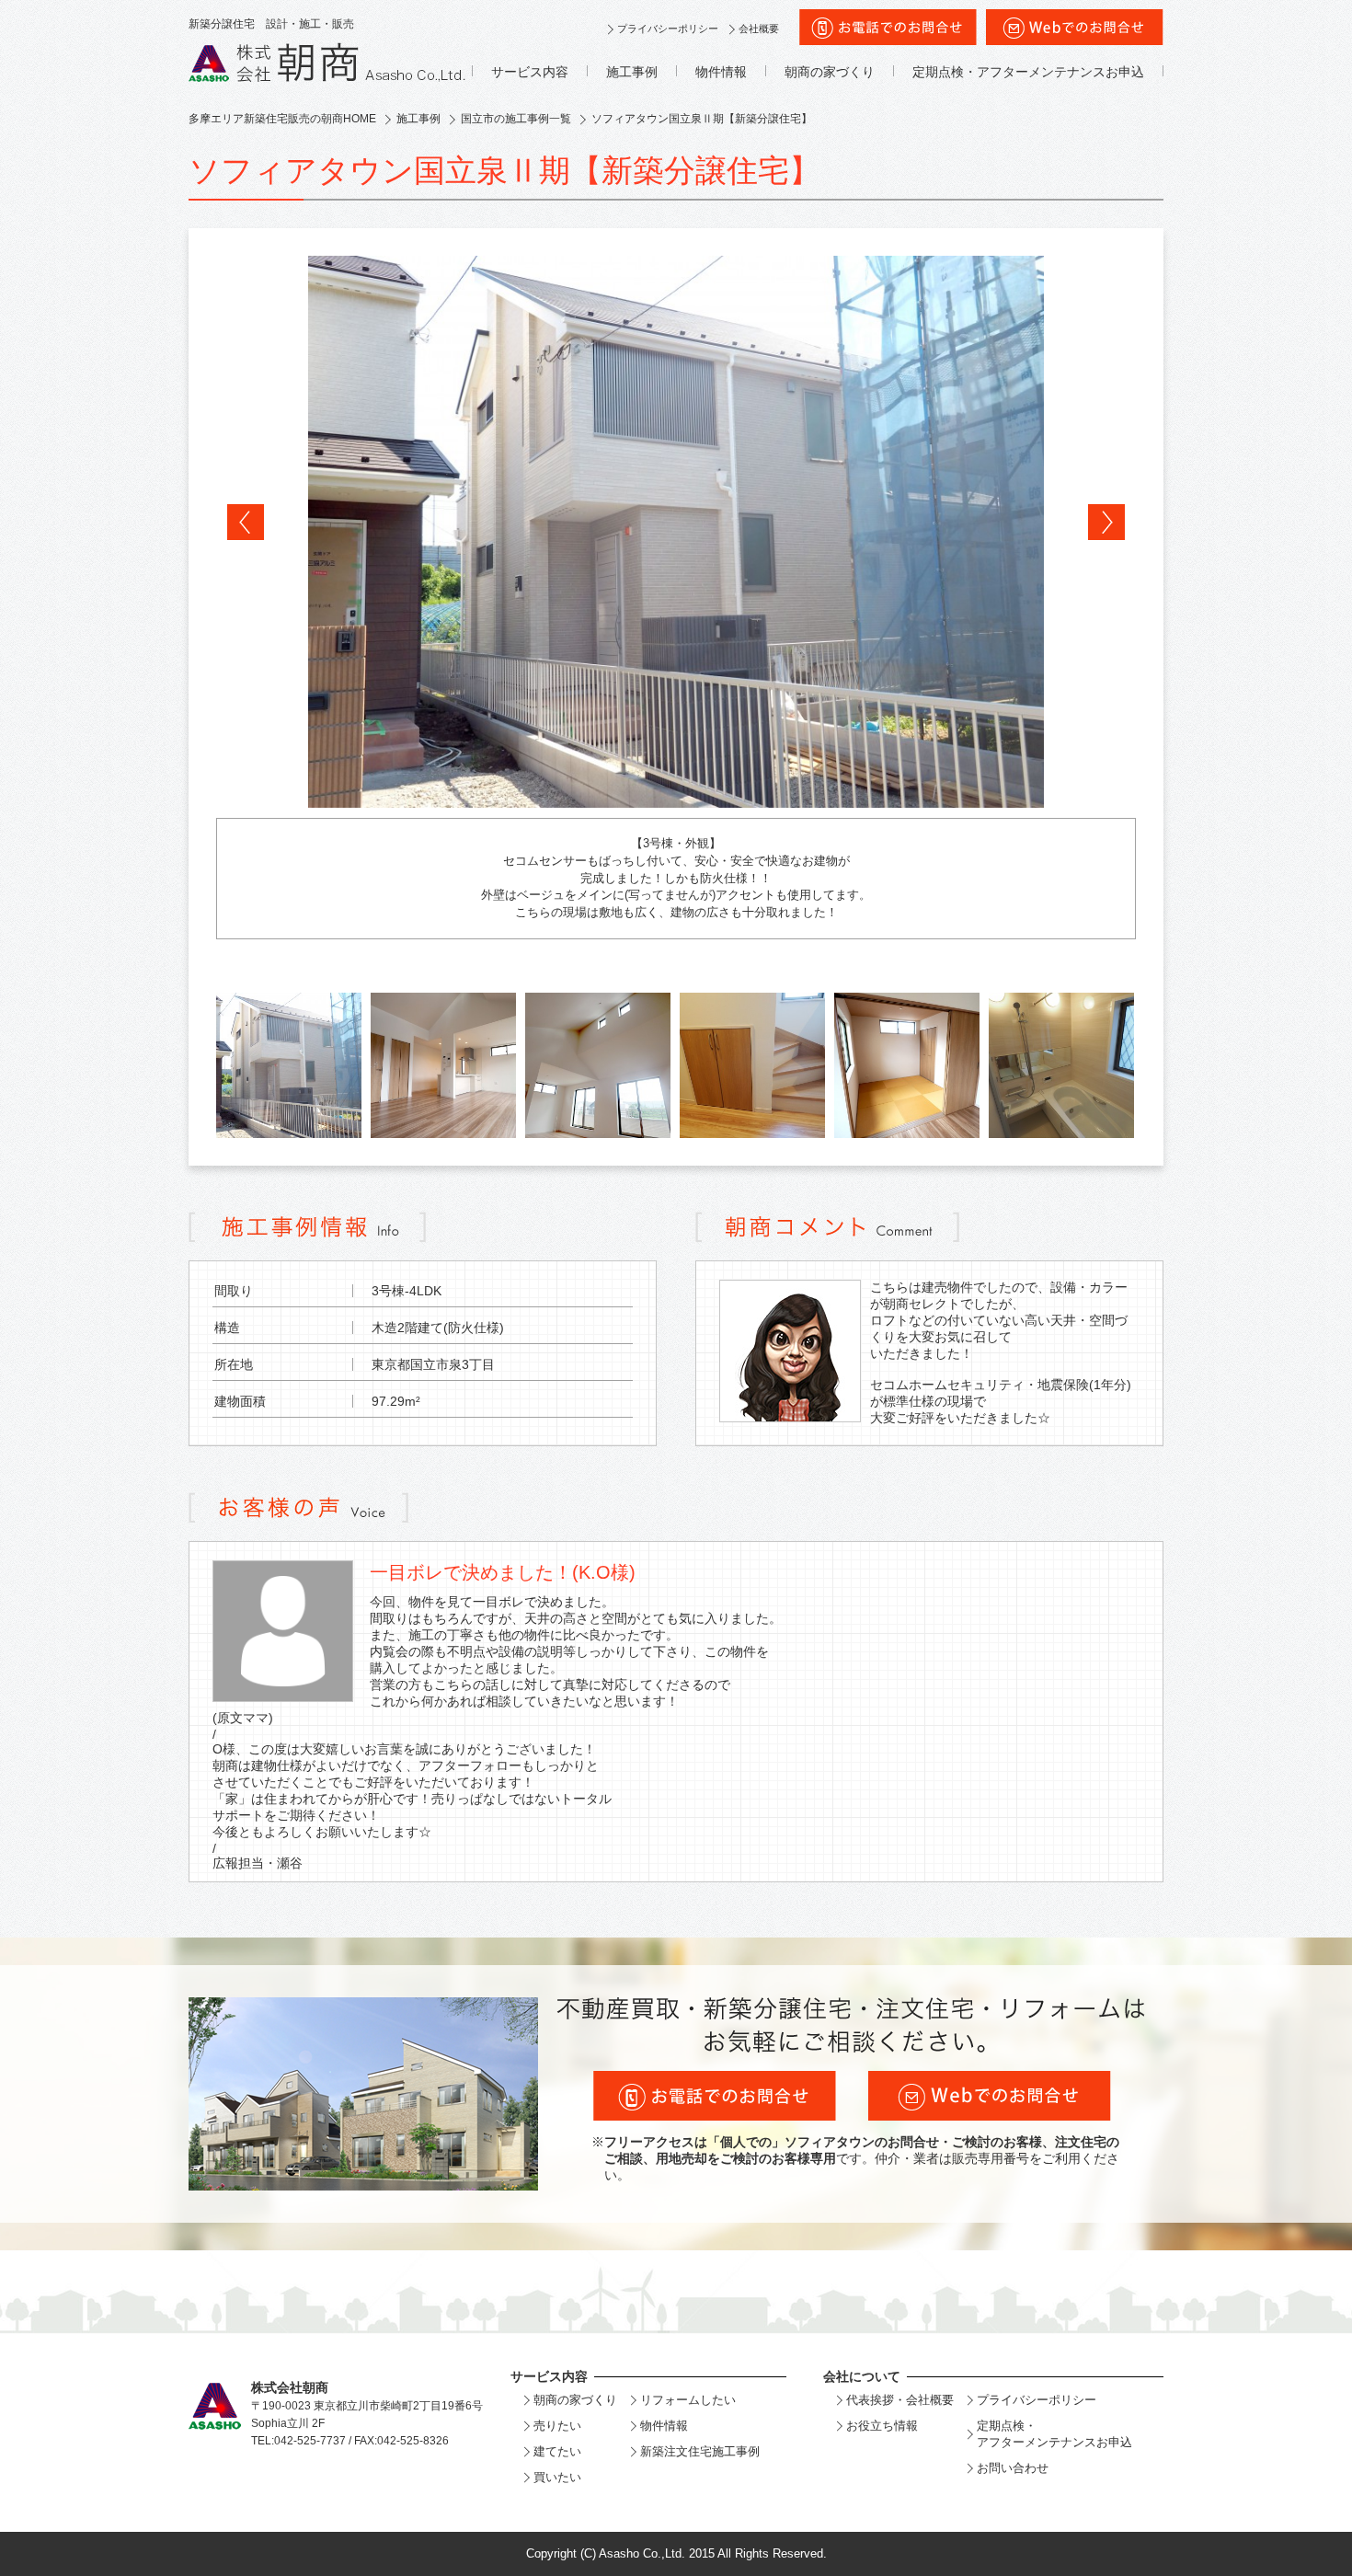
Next (1106, 523)
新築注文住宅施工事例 (700, 2451)
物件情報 (721, 72)
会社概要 (759, 29)
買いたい (557, 2477)
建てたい (557, 2451)
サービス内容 (530, 72)
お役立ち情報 (882, 2426)
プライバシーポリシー (668, 29)
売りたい (557, 2426)
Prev (246, 523)
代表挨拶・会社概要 (900, 2400)
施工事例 (632, 72)
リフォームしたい (688, 2400)
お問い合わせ (1013, 2468)
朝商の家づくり (830, 72)
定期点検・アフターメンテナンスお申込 (1028, 72)
